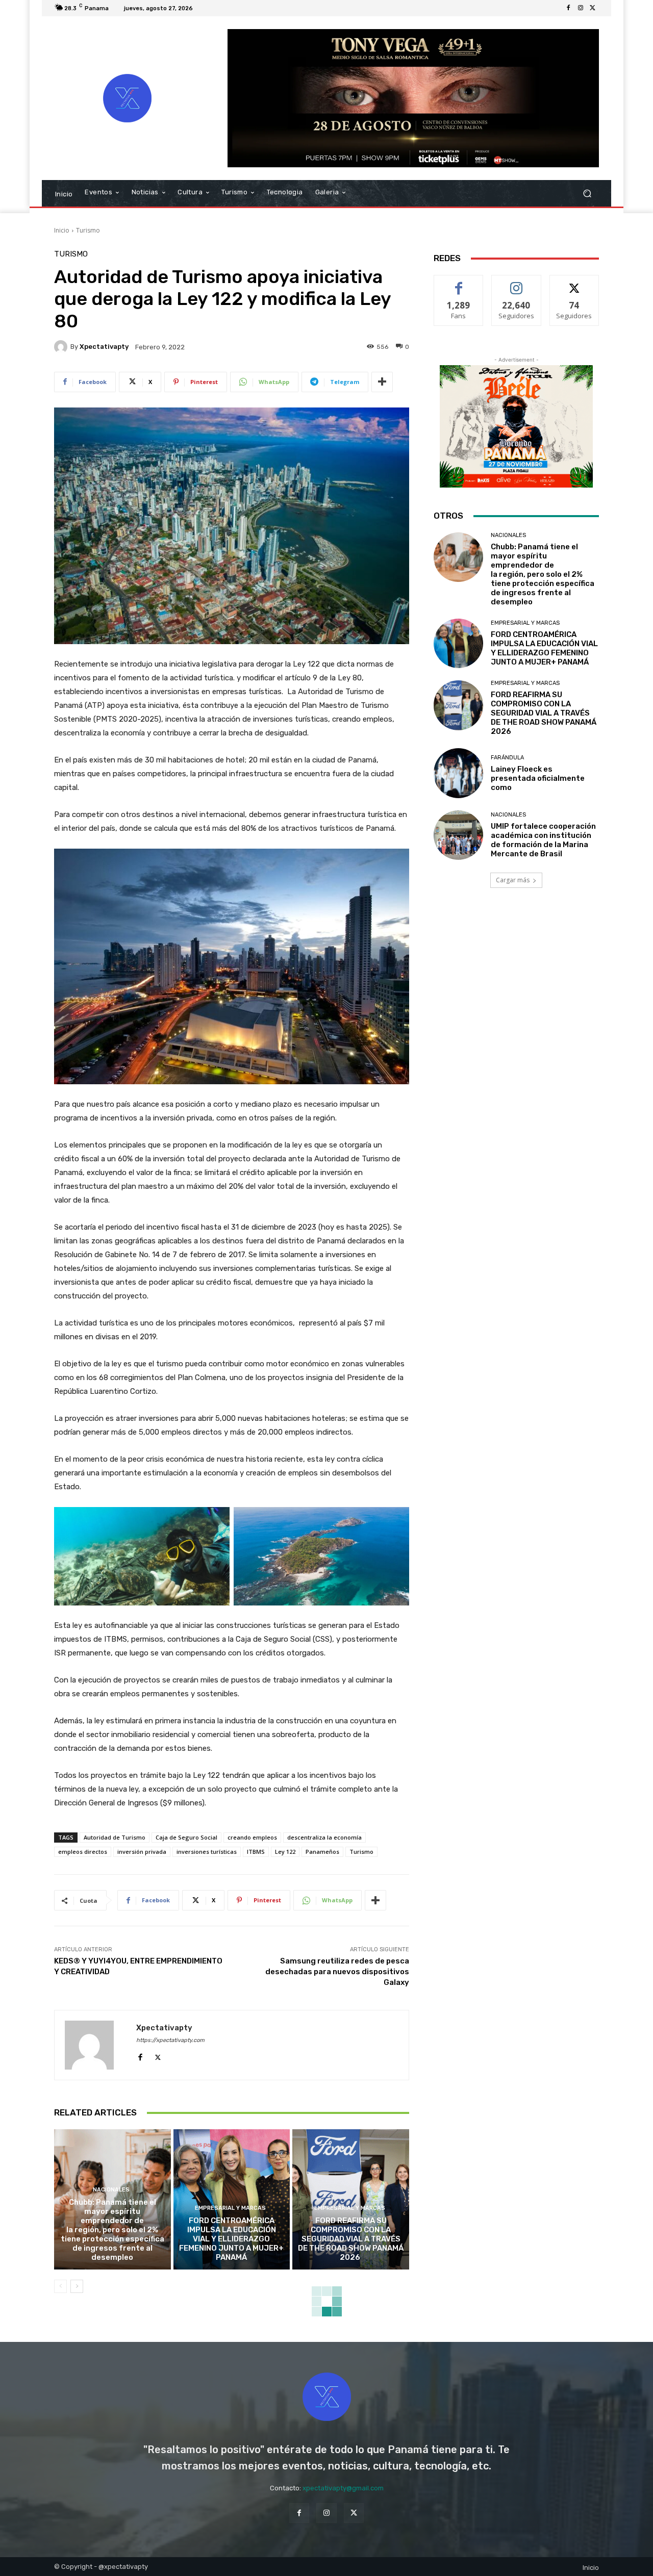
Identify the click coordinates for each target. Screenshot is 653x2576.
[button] (587, 194)
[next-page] (77, 2286)
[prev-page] (60, 2286)
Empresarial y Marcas (230, 2208)
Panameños (322, 1852)
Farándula (507, 758)
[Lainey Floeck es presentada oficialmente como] (458, 773)
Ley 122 (285, 1852)
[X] (593, 8)
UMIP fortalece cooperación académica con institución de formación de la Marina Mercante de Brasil (543, 840)
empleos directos (83, 1852)
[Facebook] (568, 8)
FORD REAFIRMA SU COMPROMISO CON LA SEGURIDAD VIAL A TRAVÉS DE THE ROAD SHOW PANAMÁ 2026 (351, 2239)
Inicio (62, 230)
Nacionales (111, 2190)
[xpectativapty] (62, 347)
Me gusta (459, 283)
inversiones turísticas (207, 1852)
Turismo (88, 230)
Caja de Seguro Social (186, 1837)
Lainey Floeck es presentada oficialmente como (538, 778)
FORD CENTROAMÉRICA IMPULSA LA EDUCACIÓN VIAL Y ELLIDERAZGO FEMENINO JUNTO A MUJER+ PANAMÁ (231, 2239)
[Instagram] (581, 8)
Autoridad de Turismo (115, 1837)
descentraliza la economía (324, 1837)
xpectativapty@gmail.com (343, 2488)
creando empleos (252, 1837)
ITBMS (256, 1852)
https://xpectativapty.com (170, 2040)
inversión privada (142, 1852)
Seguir (517, 283)
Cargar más (513, 880)
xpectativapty (104, 347)
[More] (382, 382)
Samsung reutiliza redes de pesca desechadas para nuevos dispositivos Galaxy (337, 1972)
